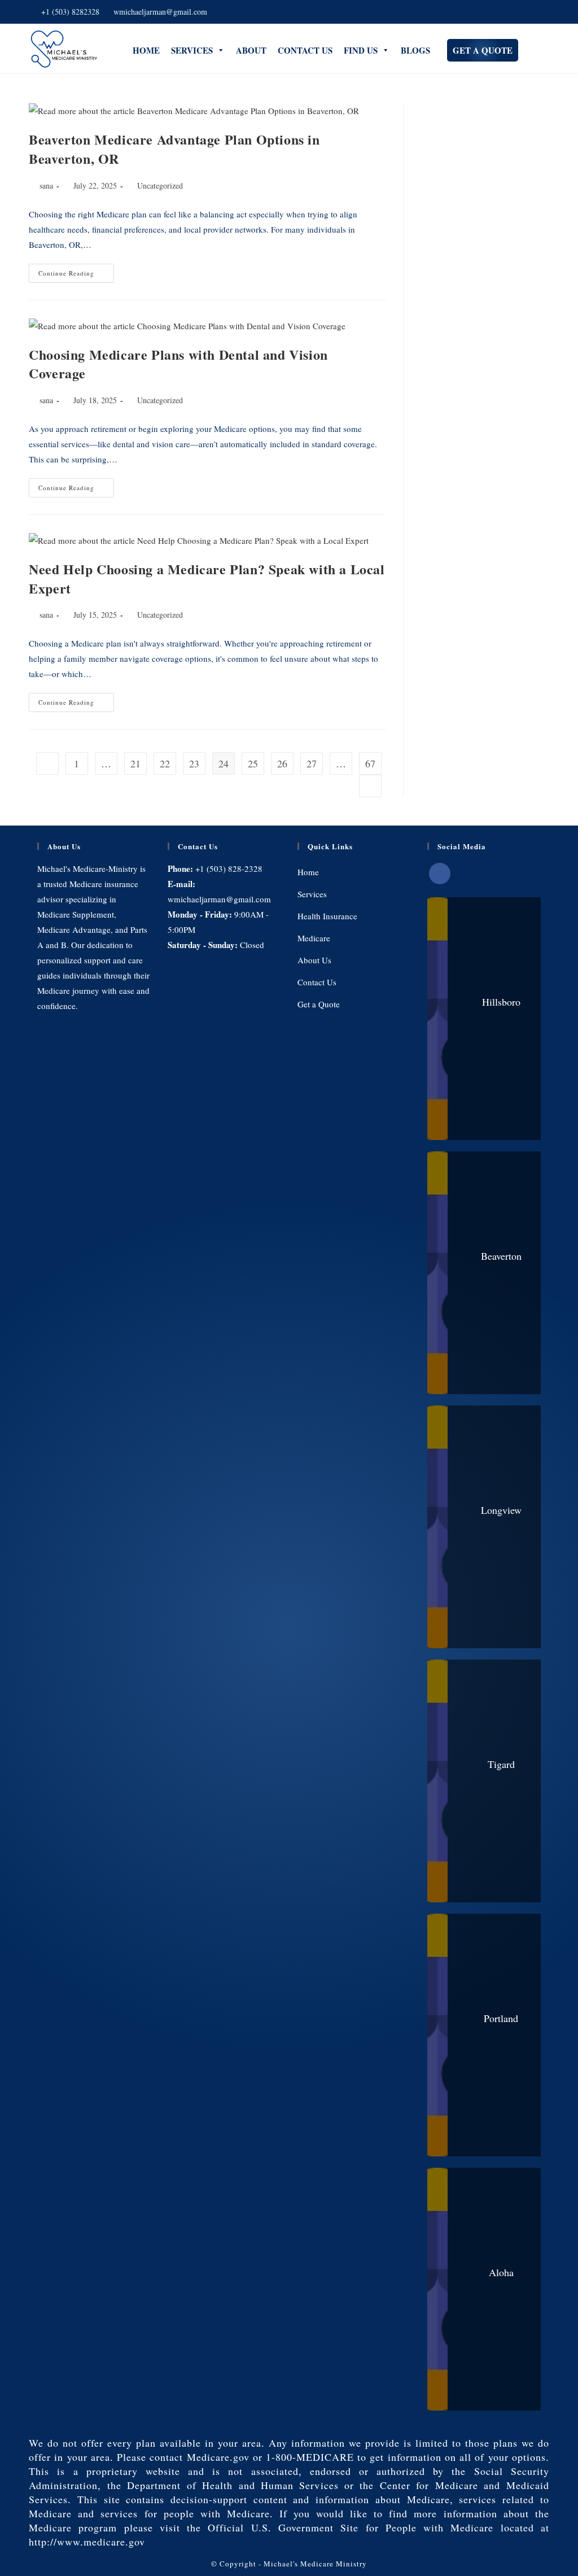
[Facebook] (440, 874)
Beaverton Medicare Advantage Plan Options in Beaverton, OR (174, 149)
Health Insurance (327, 916)
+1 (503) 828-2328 (229, 868)
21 (135, 763)
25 (253, 763)
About (251, 50)
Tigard (501, 1764)
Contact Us (305, 50)
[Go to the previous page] (47, 763)
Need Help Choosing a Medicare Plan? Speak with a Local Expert (207, 578)
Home (146, 50)
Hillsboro (501, 1002)
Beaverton (501, 1256)
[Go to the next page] (370, 786)
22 (165, 763)
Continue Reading (76, 270)
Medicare (314, 938)
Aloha (501, 2272)
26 (282, 763)
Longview (501, 1510)
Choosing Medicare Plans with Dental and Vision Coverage (178, 364)
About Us (314, 960)
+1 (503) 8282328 (70, 12)
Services (192, 50)
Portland (501, 2018)
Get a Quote (483, 50)
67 (370, 763)
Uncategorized (160, 185)
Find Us (361, 50)
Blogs (415, 50)
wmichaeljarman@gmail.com (160, 12)
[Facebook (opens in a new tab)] (533, 12)
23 (194, 763)
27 (312, 763)
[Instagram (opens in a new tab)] (544, 12)
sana (46, 185)
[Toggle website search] (524, 49)
